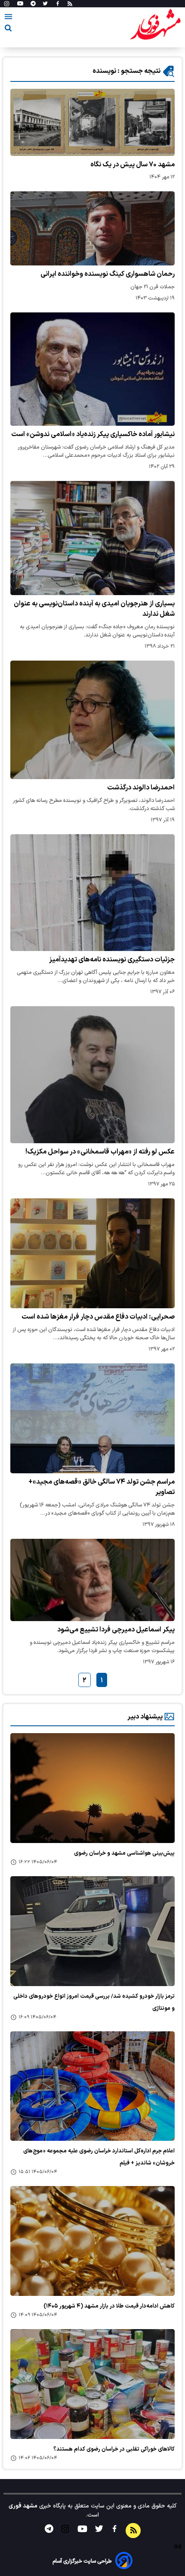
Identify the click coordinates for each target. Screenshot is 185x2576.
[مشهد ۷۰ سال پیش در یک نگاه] (92, 122)
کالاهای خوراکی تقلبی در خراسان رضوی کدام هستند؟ (114, 2449)
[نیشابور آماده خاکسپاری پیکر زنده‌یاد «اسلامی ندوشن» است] (92, 369)
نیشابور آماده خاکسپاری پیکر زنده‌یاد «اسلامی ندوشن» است (93, 434)
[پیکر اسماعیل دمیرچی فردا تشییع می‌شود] (92, 1580)
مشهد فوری (23, 2506)
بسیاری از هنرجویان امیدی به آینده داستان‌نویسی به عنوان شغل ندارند (94, 609)
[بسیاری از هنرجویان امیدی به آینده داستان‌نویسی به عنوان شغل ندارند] (92, 538)
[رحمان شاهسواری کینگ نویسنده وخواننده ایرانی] (92, 228)
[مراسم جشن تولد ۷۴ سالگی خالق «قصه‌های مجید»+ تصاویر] (92, 1418)
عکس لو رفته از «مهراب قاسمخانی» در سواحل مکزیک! (100, 1152)
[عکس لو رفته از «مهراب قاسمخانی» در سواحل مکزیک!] (92, 1075)
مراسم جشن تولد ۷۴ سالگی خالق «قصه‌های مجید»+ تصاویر (102, 1487)
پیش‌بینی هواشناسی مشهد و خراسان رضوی (124, 1853)
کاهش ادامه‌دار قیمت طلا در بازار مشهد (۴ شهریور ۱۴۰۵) (109, 2306)
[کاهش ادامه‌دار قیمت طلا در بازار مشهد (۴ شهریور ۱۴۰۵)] (92, 2241)
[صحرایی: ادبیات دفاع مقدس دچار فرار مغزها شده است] (92, 1253)
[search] (8, 30)
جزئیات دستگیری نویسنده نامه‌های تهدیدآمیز (112, 960)
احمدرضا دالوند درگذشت (141, 788)
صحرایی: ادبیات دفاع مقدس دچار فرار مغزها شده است (98, 1317)
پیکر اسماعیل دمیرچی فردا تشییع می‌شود (116, 1630)
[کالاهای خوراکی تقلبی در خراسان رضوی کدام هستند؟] (92, 2384)
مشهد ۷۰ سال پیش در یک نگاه (133, 165)
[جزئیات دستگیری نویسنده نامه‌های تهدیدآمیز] (92, 893)
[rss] (70, 4)
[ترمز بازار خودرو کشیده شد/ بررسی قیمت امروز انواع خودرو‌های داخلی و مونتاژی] (92, 1931)
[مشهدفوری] (155, 25)
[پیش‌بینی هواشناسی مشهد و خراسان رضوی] (92, 1788)
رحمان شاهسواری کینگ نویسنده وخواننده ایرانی (108, 274)
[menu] (8, 18)
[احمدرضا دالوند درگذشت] (92, 720)
